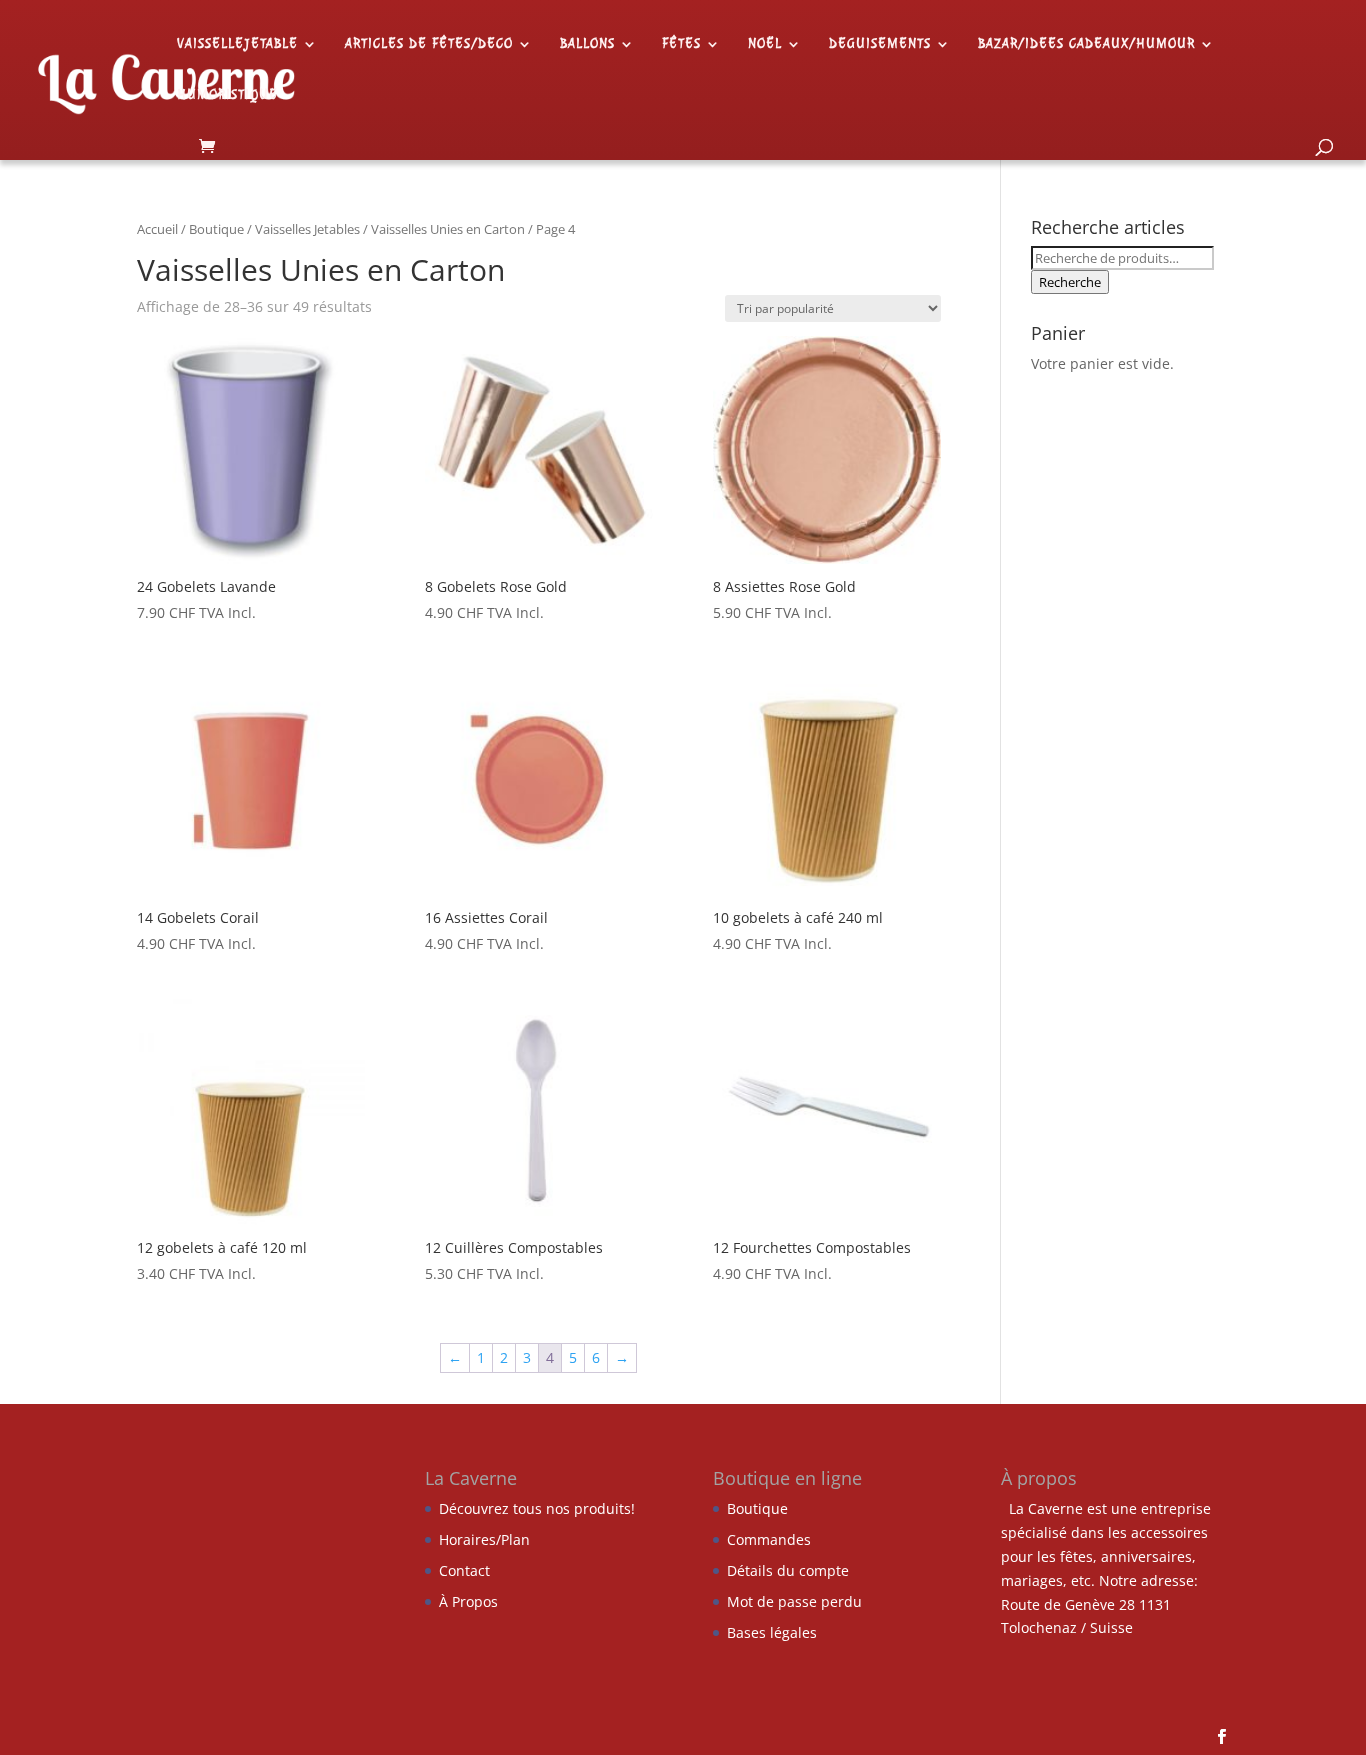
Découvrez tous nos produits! (537, 1508)
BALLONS (587, 44)
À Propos (468, 1601)
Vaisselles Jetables (307, 229)
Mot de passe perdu (794, 1601)
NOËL (765, 44)
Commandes (769, 1539)
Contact (464, 1570)
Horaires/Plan (484, 1539)
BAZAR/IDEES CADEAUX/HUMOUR (1086, 44)
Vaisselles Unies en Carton (448, 229)
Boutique (216, 229)
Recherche (1070, 282)
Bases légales (772, 1632)
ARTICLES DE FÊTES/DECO (429, 44)
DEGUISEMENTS (880, 44)
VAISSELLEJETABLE (237, 44)
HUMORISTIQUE (227, 95)
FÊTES (681, 44)
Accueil (157, 229)
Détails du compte (788, 1570)
